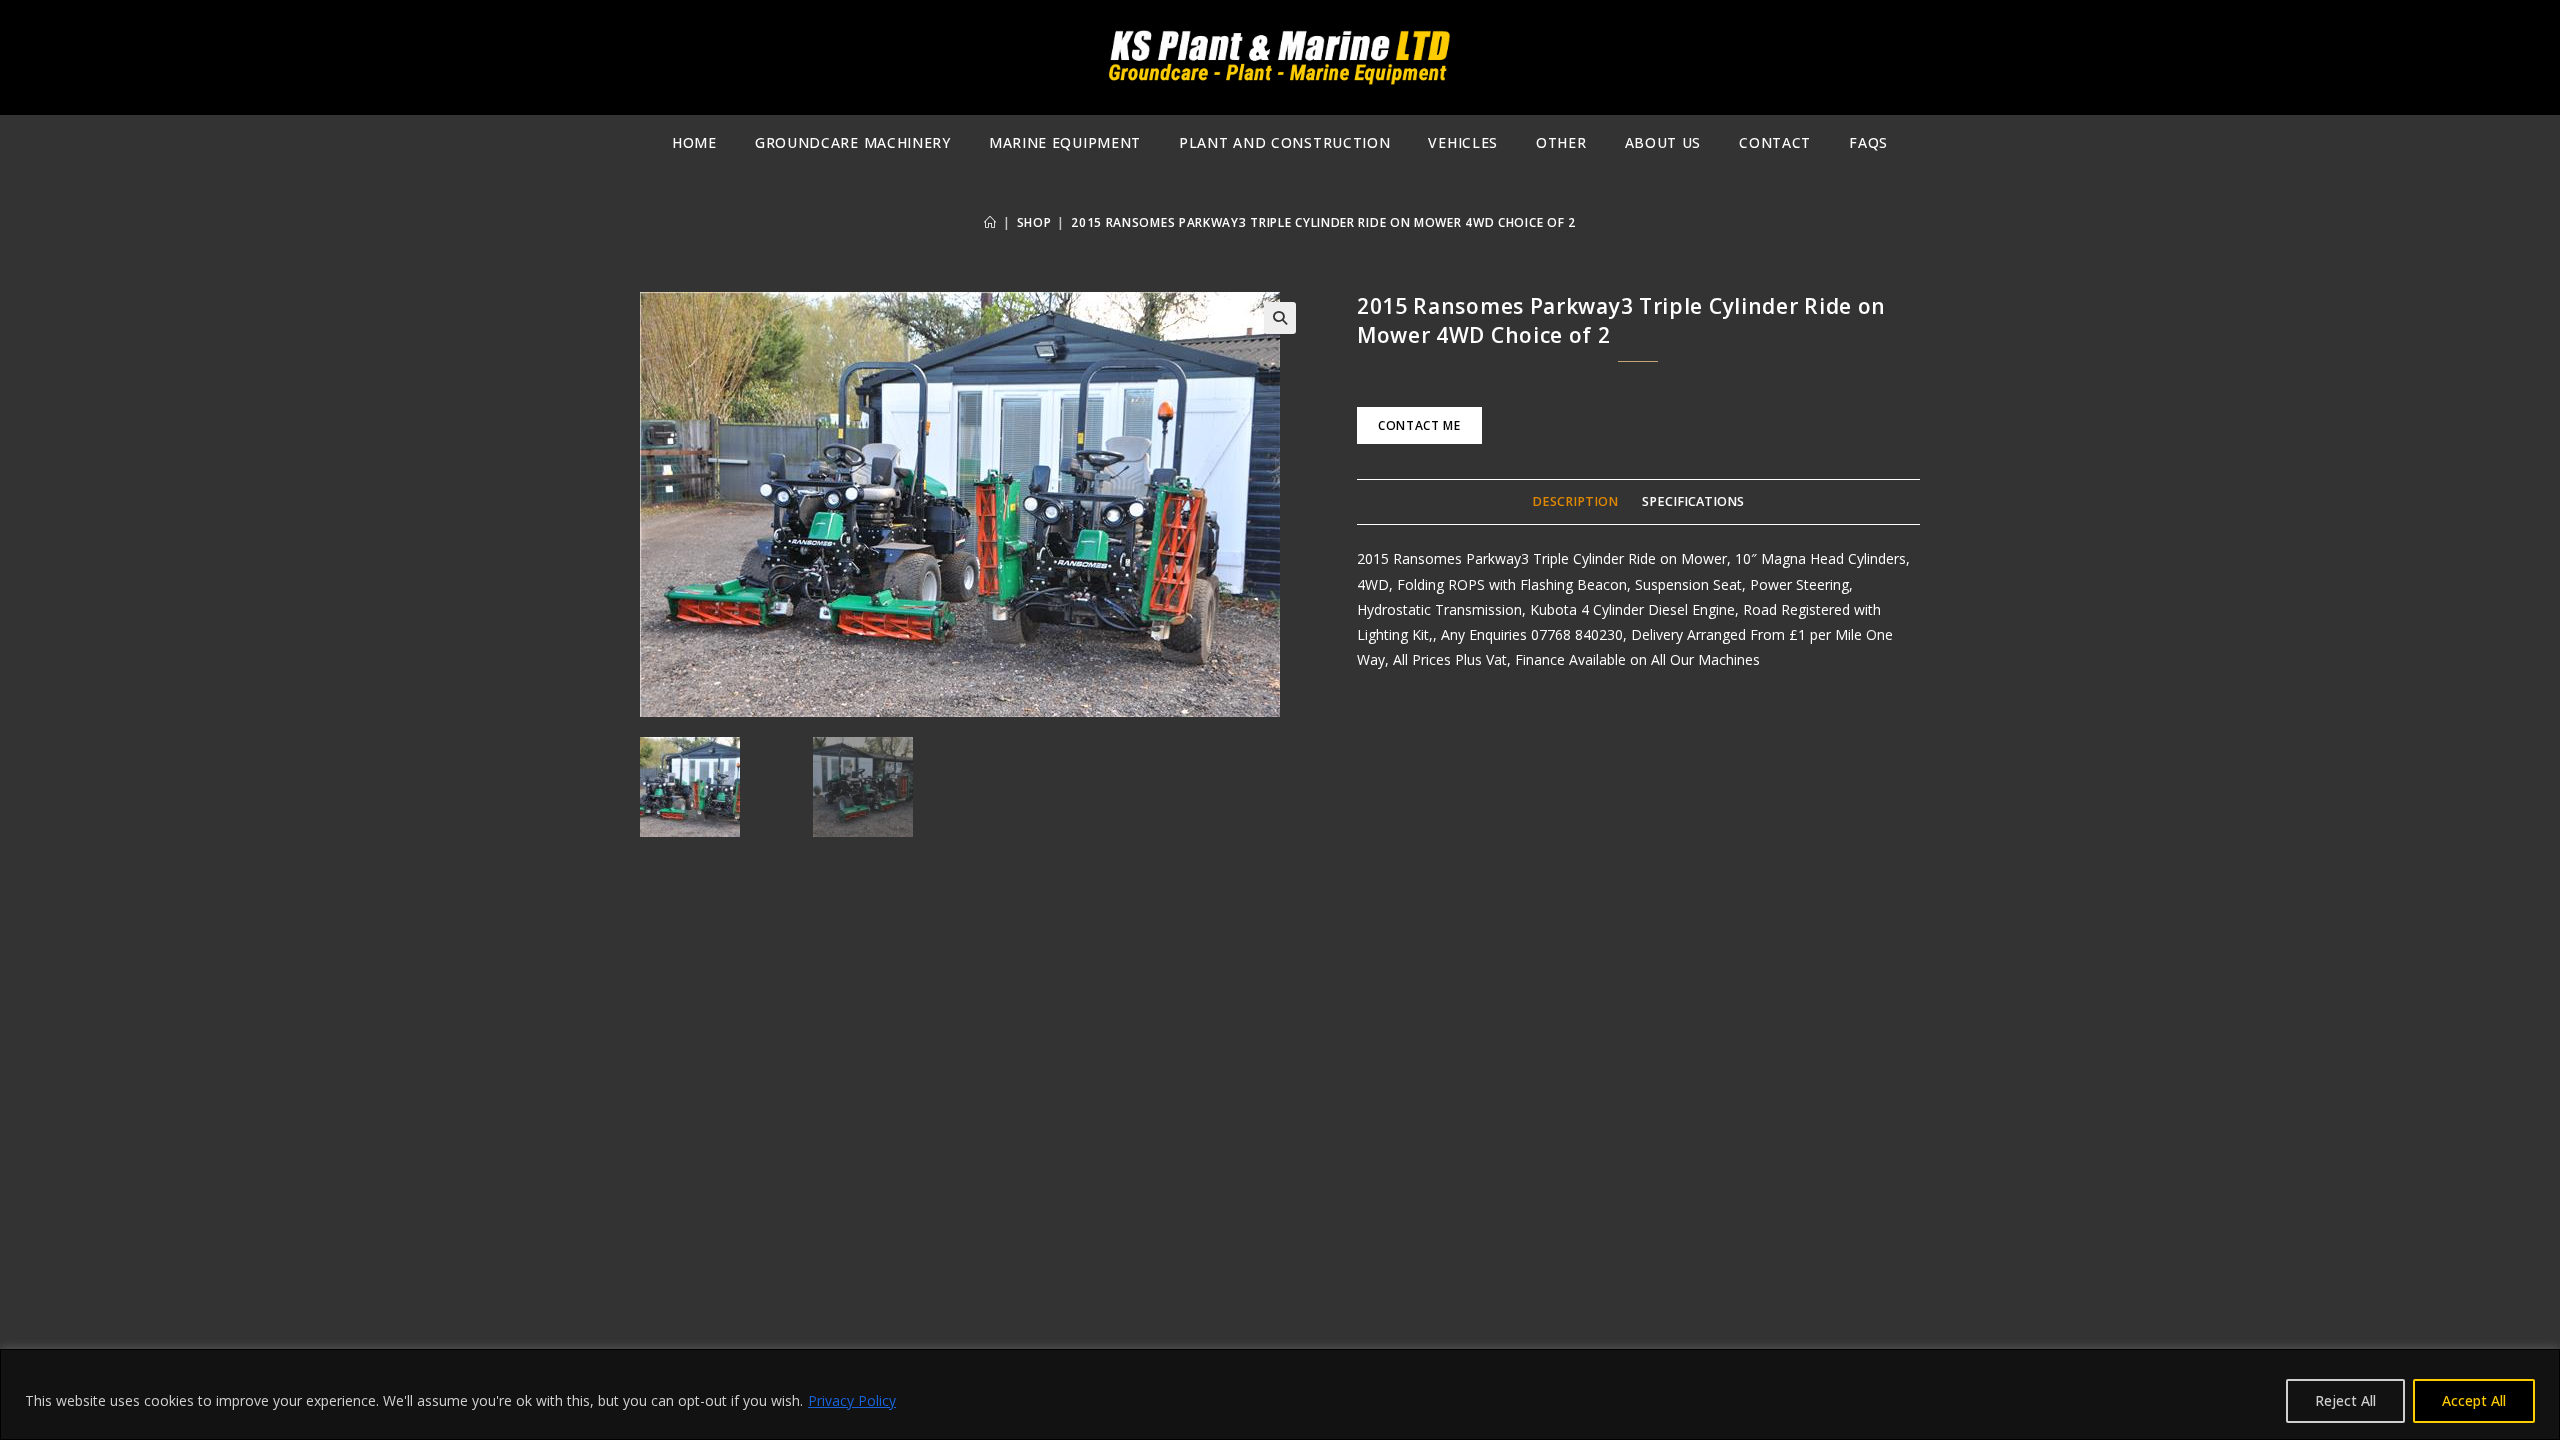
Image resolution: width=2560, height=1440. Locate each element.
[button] (1280, 318)
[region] (1280, 1394)
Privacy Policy (852, 1400)
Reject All (2345, 1400)
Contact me (1419, 425)
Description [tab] (1575, 501)
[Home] (990, 222)
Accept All (2474, 1400)
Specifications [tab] (1693, 501)
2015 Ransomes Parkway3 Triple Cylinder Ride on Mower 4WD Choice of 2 (1323, 222)
